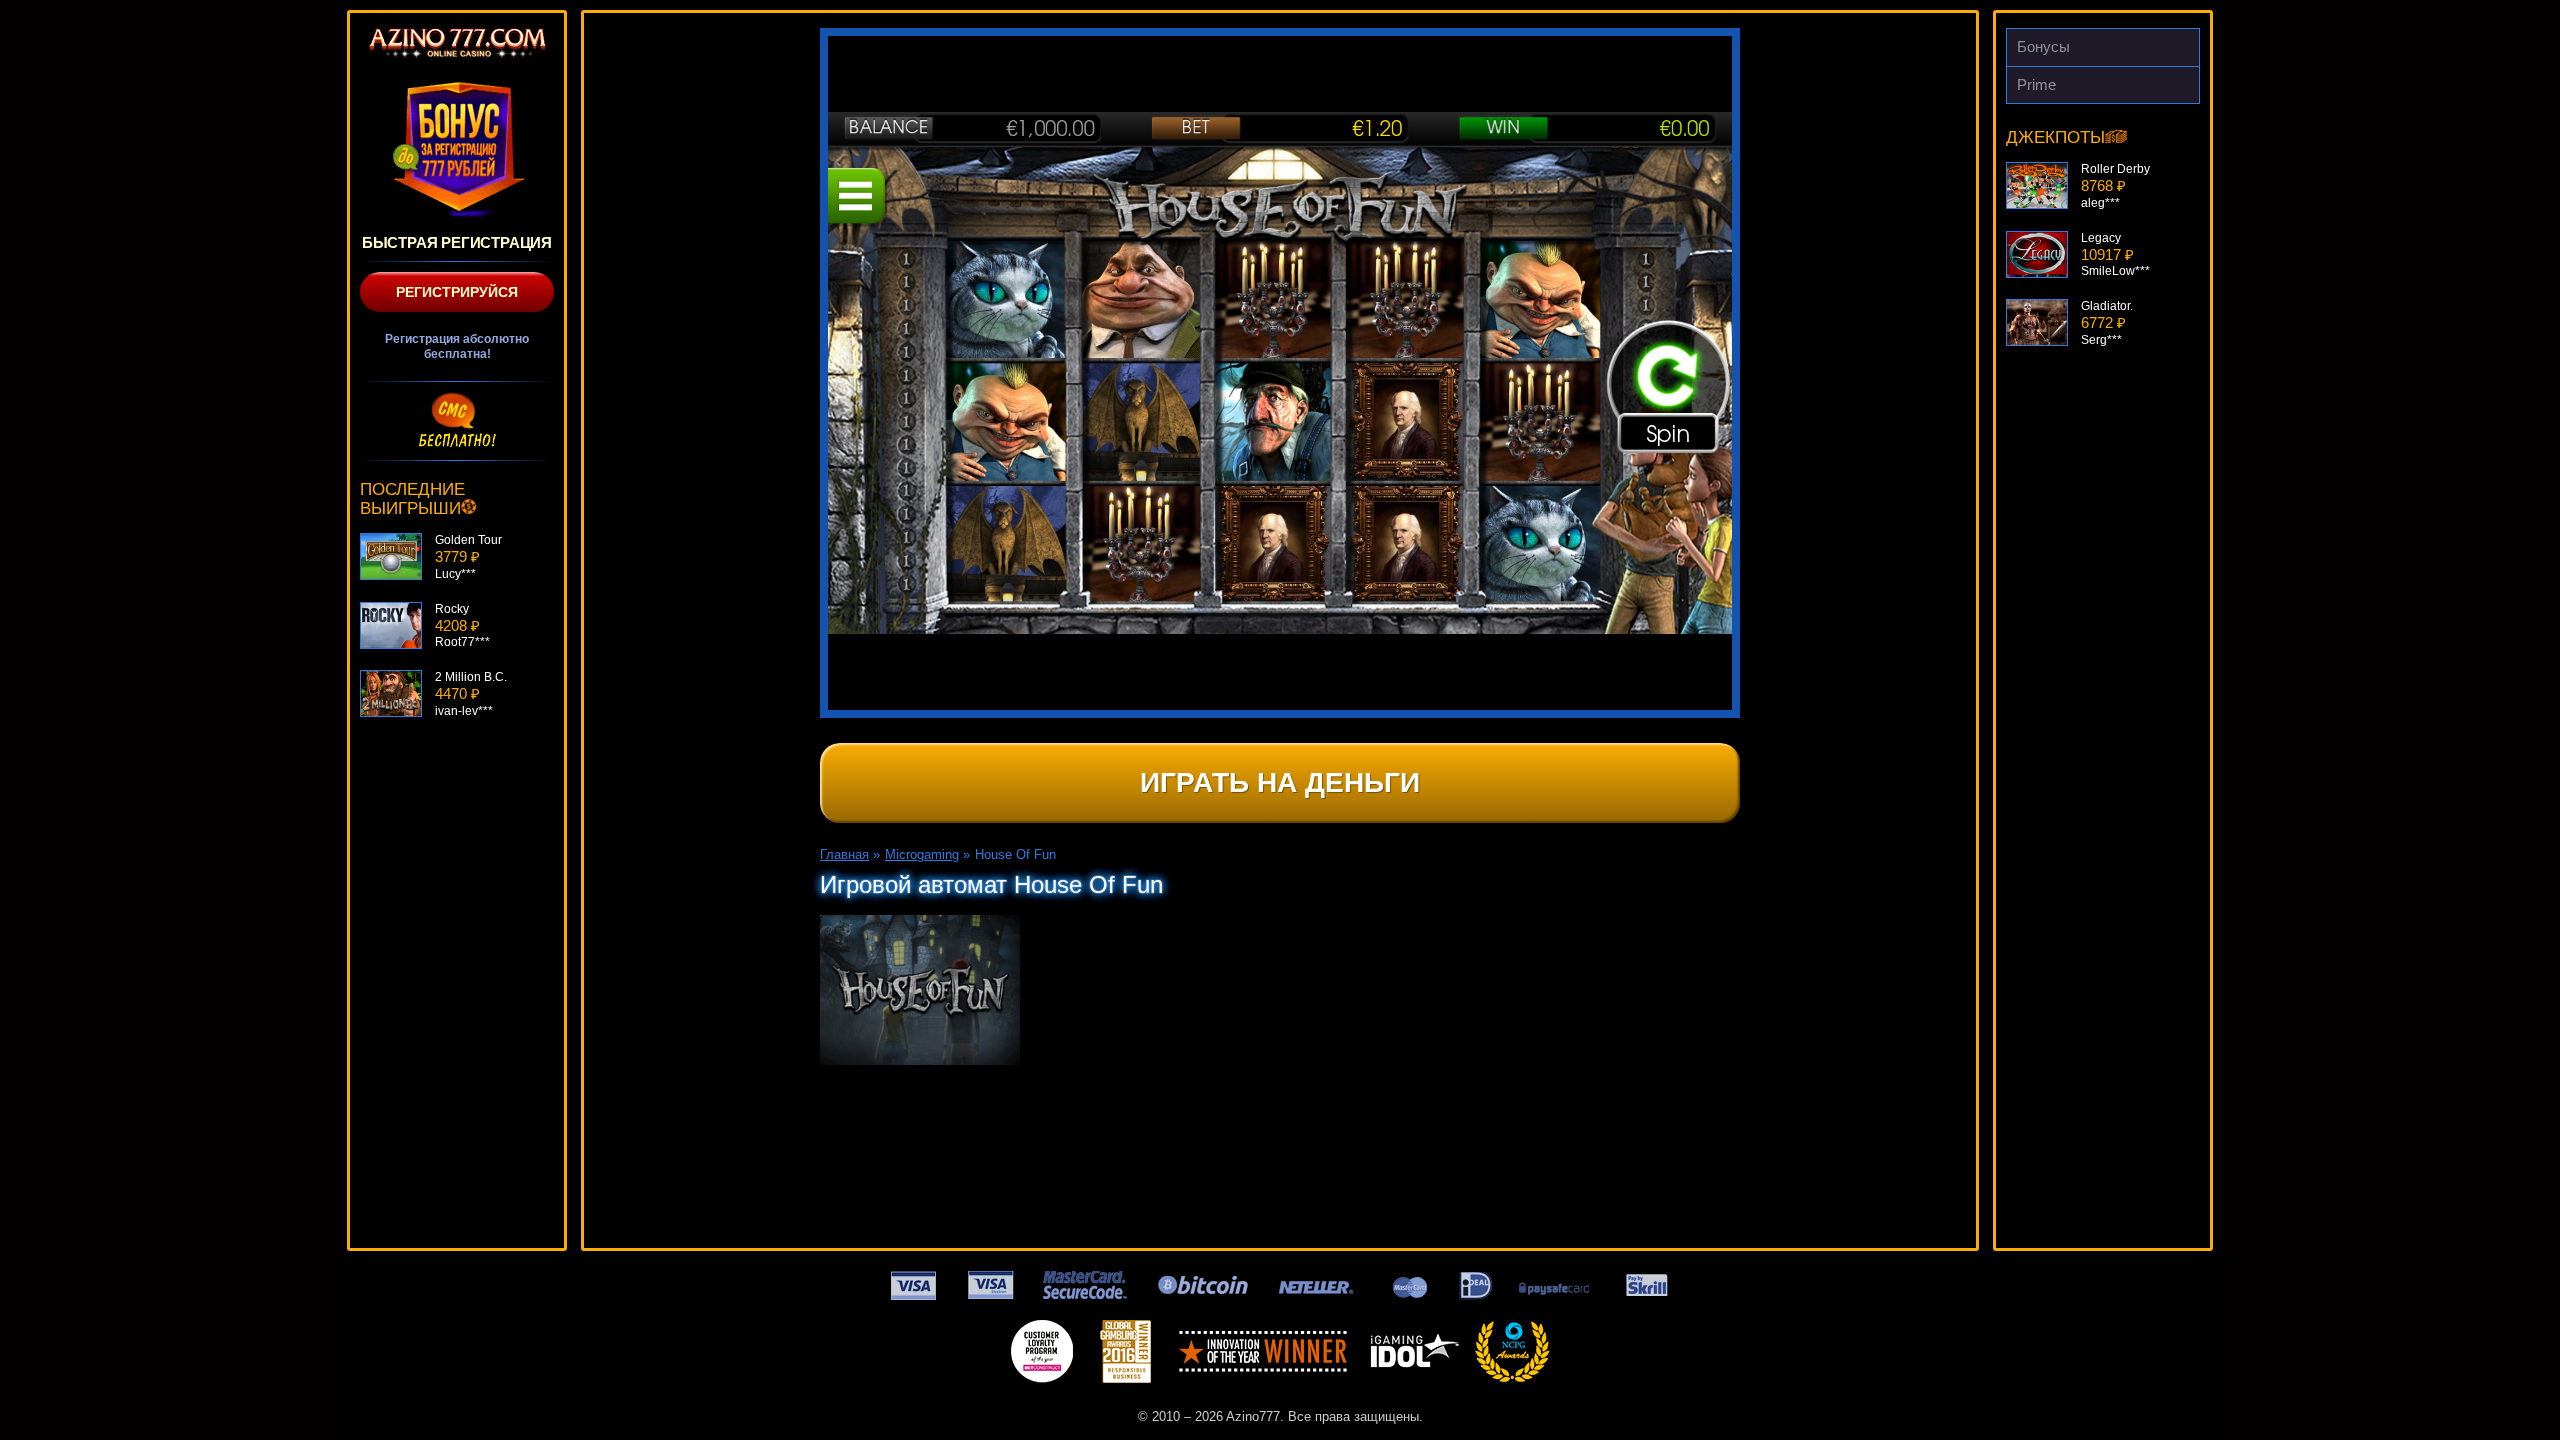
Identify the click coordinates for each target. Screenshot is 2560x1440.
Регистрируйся (457, 292)
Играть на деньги (1280, 782)
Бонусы (2043, 46)
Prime (2036, 84)
